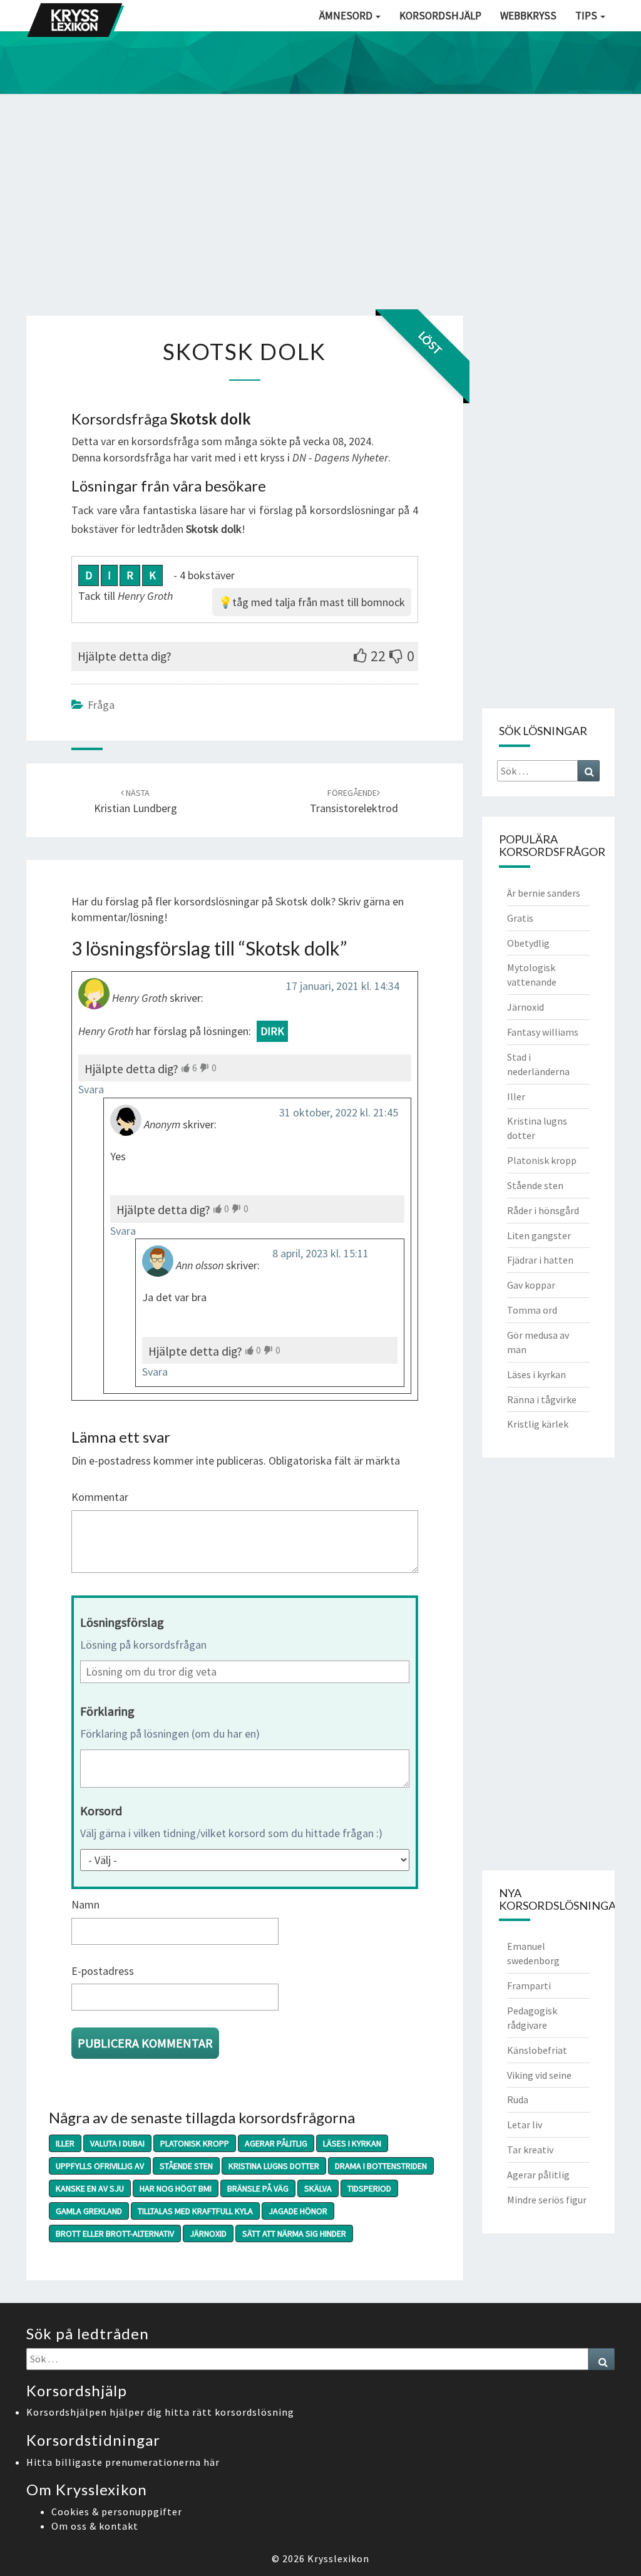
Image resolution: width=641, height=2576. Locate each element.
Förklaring (107, 1711)
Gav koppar (531, 1285)
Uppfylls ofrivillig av (100, 2166)
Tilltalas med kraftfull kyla (195, 2211)
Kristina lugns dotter (274, 2166)
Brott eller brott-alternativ (115, 2233)
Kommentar (100, 1497)
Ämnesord (347, 16)
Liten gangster (539, 1235)
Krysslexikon (338, 2558)
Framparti (529, 1986)
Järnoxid (208, 2233)
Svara (91, 1089)
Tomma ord (532, 1310)
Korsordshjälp (440, 16)
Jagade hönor (298, 2211)
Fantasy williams (543, 1032)
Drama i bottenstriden (381, 2166)
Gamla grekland (89, 2211)
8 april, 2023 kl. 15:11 (320, 1253)
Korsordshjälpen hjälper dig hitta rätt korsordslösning (160, 2412)
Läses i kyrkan (352, 2143)
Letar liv (525, 2125)
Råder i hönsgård (543, 1210)
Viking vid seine (539, 2075)
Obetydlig (528, 943)
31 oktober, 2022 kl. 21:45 (339, 1112)
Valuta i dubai (117, 2143)
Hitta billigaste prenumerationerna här (123, 2462)
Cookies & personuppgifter (117, 2512)
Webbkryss (528, 16)
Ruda (518, 2099)
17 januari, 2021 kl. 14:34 (343, 986)
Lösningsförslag (122, 1622)
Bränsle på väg (258, 2188)
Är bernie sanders (544, 893)
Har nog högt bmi (176, 2188)
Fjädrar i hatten (540, 1260)
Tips (587, 16)
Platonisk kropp (195, 2143)
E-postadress (103, 1971)
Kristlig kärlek (538, 1424)
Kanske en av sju (90, 2188)
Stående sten (186, 2166)
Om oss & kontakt (95, 2526)
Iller (65, 2143)
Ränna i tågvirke (542, 1399)
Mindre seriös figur (547, 2200)
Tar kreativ (530, 2150)
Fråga (101, 705)
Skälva (318, 2188)
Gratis (520, 918)
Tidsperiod (369, 2188)
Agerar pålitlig (276, 2143)
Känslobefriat (537, 2050)
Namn (85, 1904)
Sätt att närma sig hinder (294, 2233)
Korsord (101, 1811)
